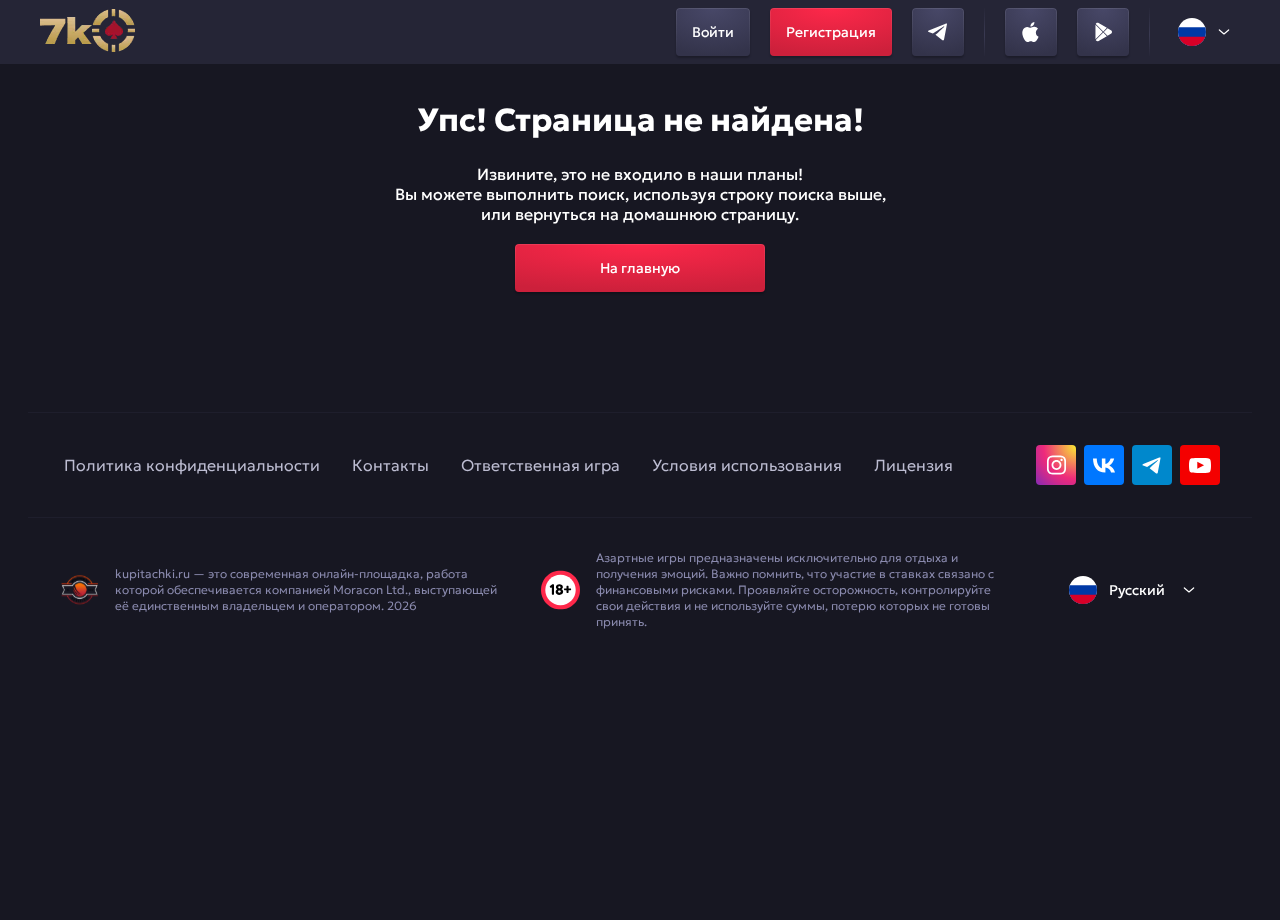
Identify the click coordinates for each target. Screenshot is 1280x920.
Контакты (390, 465)
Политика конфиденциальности (192, 465)
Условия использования (747, 465)
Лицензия (913, 465)
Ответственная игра (540, 465)
